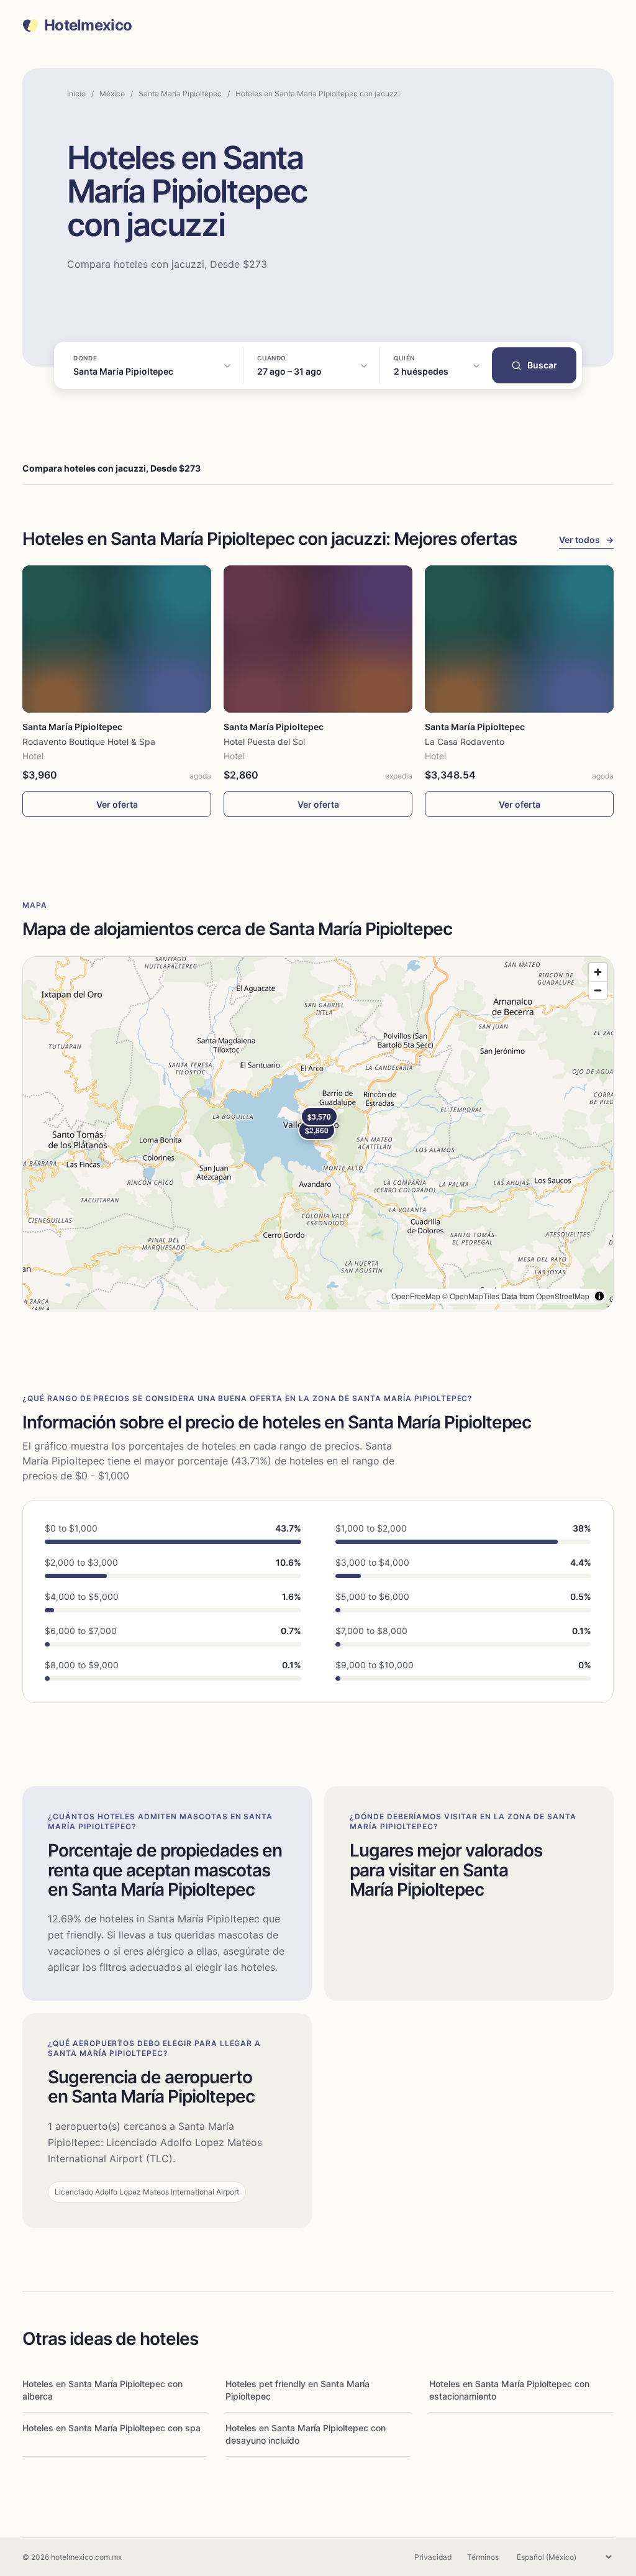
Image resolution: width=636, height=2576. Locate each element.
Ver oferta (117, 804)
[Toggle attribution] (599, 1296)
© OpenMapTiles (471, 1296)
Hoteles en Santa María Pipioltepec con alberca (102, 2390)
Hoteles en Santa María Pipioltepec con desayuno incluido (306, 2434)
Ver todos (586, 540)
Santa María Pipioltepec (180, 94)
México (112, 94)
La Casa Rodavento (465, 742)
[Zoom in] (598, 972)
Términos (483, 2557)
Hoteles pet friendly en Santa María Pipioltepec (298, 2390)
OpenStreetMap (563, 1296)
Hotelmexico (88, 25)
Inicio (76, 94)
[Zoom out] (598, 990)
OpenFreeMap (416, 1296)
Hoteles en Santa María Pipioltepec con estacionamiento (509, 2390)
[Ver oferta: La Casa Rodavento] (519, 639)
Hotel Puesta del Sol (264, 742)
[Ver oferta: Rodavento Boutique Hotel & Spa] (117, 639)
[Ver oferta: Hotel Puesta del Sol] (318, 639)
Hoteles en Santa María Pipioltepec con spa (111, 2428)
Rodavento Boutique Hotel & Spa (89, 742)
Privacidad (433, 2557)
